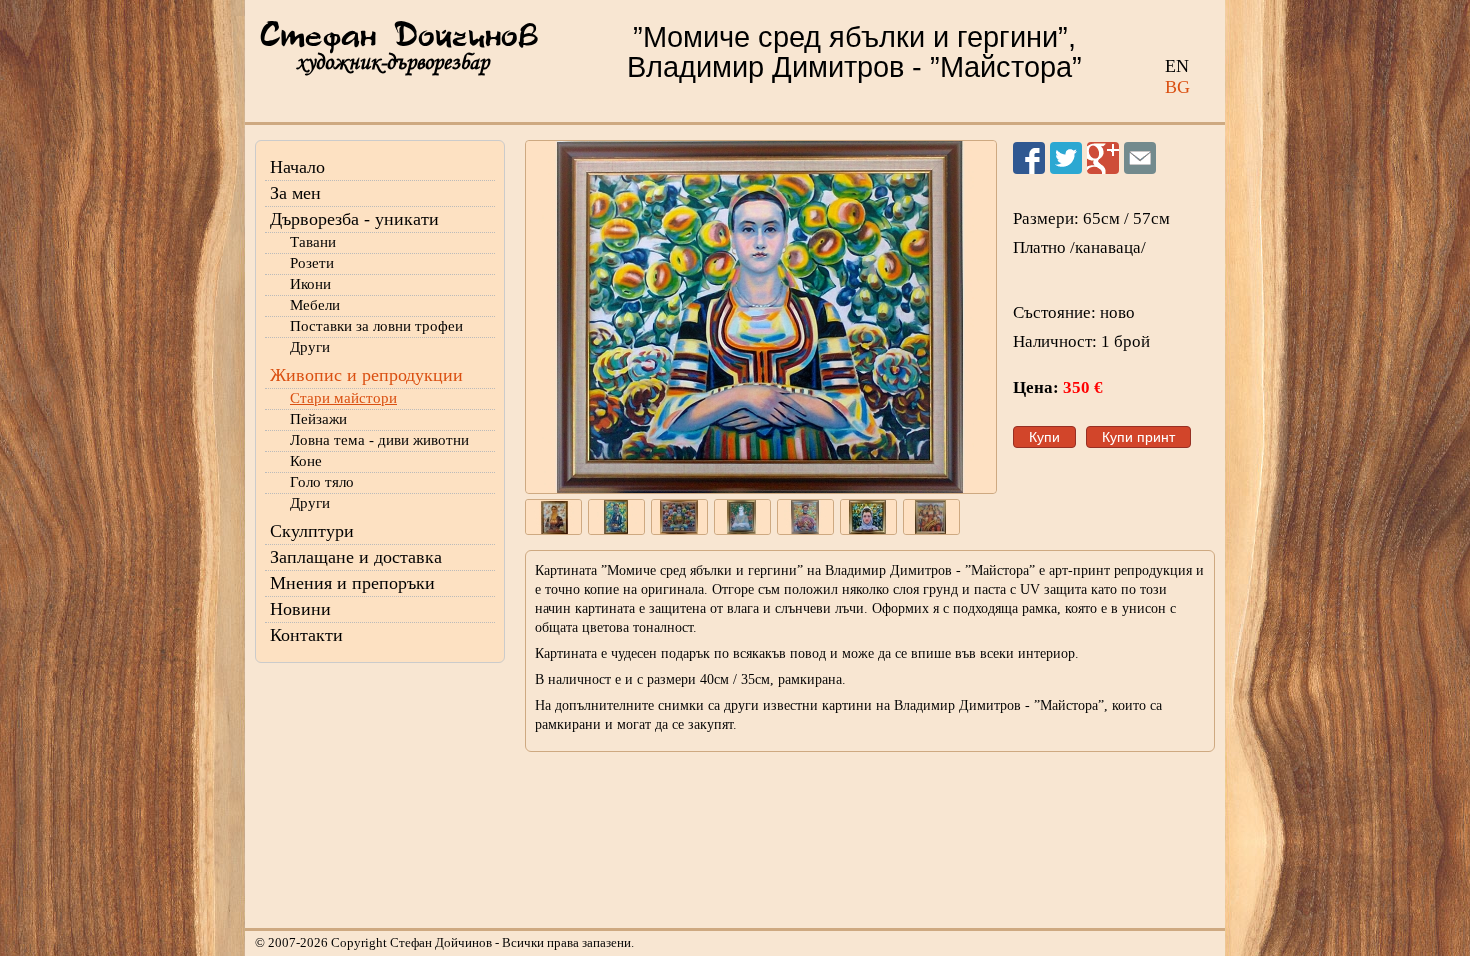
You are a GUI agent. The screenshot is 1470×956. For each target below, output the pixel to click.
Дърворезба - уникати (354, 219)
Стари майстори (343, 398)
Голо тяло (322, 482)
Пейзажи (318, 419)
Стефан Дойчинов (399, 37)
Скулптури (312, 531)
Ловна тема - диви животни (379, 440)
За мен (295, 193)
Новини (300, 609)
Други (310, 347)
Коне (306, 461)
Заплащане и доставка (356, 557)
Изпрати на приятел (1140, 158)
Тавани (313, 242)
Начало (297, 167)
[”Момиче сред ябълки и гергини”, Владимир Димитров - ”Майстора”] (761, 317)
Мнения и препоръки (352, 583)
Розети (312, 263)
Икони (310, 284)
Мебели (315, 305)
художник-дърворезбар (392, 62)
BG (1177, 87)
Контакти (306, 635)
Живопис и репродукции (366, 375)
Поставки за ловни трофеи (376, 326)
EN (1177, 66)
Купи (1044, 437)
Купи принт (1138, 437)
